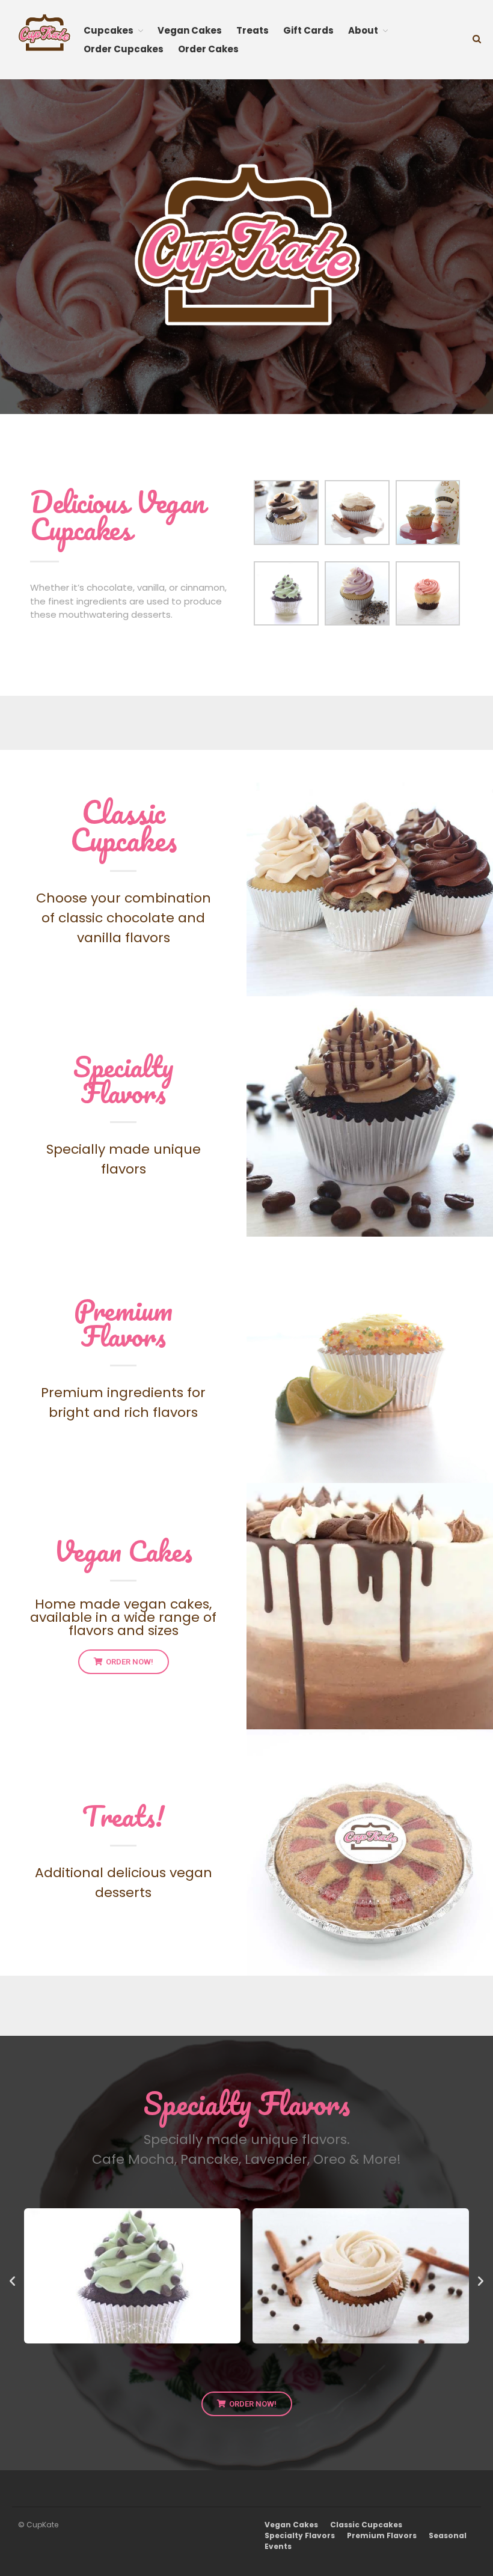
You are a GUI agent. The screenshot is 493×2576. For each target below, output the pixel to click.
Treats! (124, 1816)
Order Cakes (208, 49)
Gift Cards (308, 30)
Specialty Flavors (124, 1079)
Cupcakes (109, 30)
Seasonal (448, 2535)
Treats (253, 30)
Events (278, 2546)
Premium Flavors (123, 1323)
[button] (12, 2280)
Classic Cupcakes (124, 826)
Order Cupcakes (124, 49)
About (363, 30)
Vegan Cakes (190, 30)
